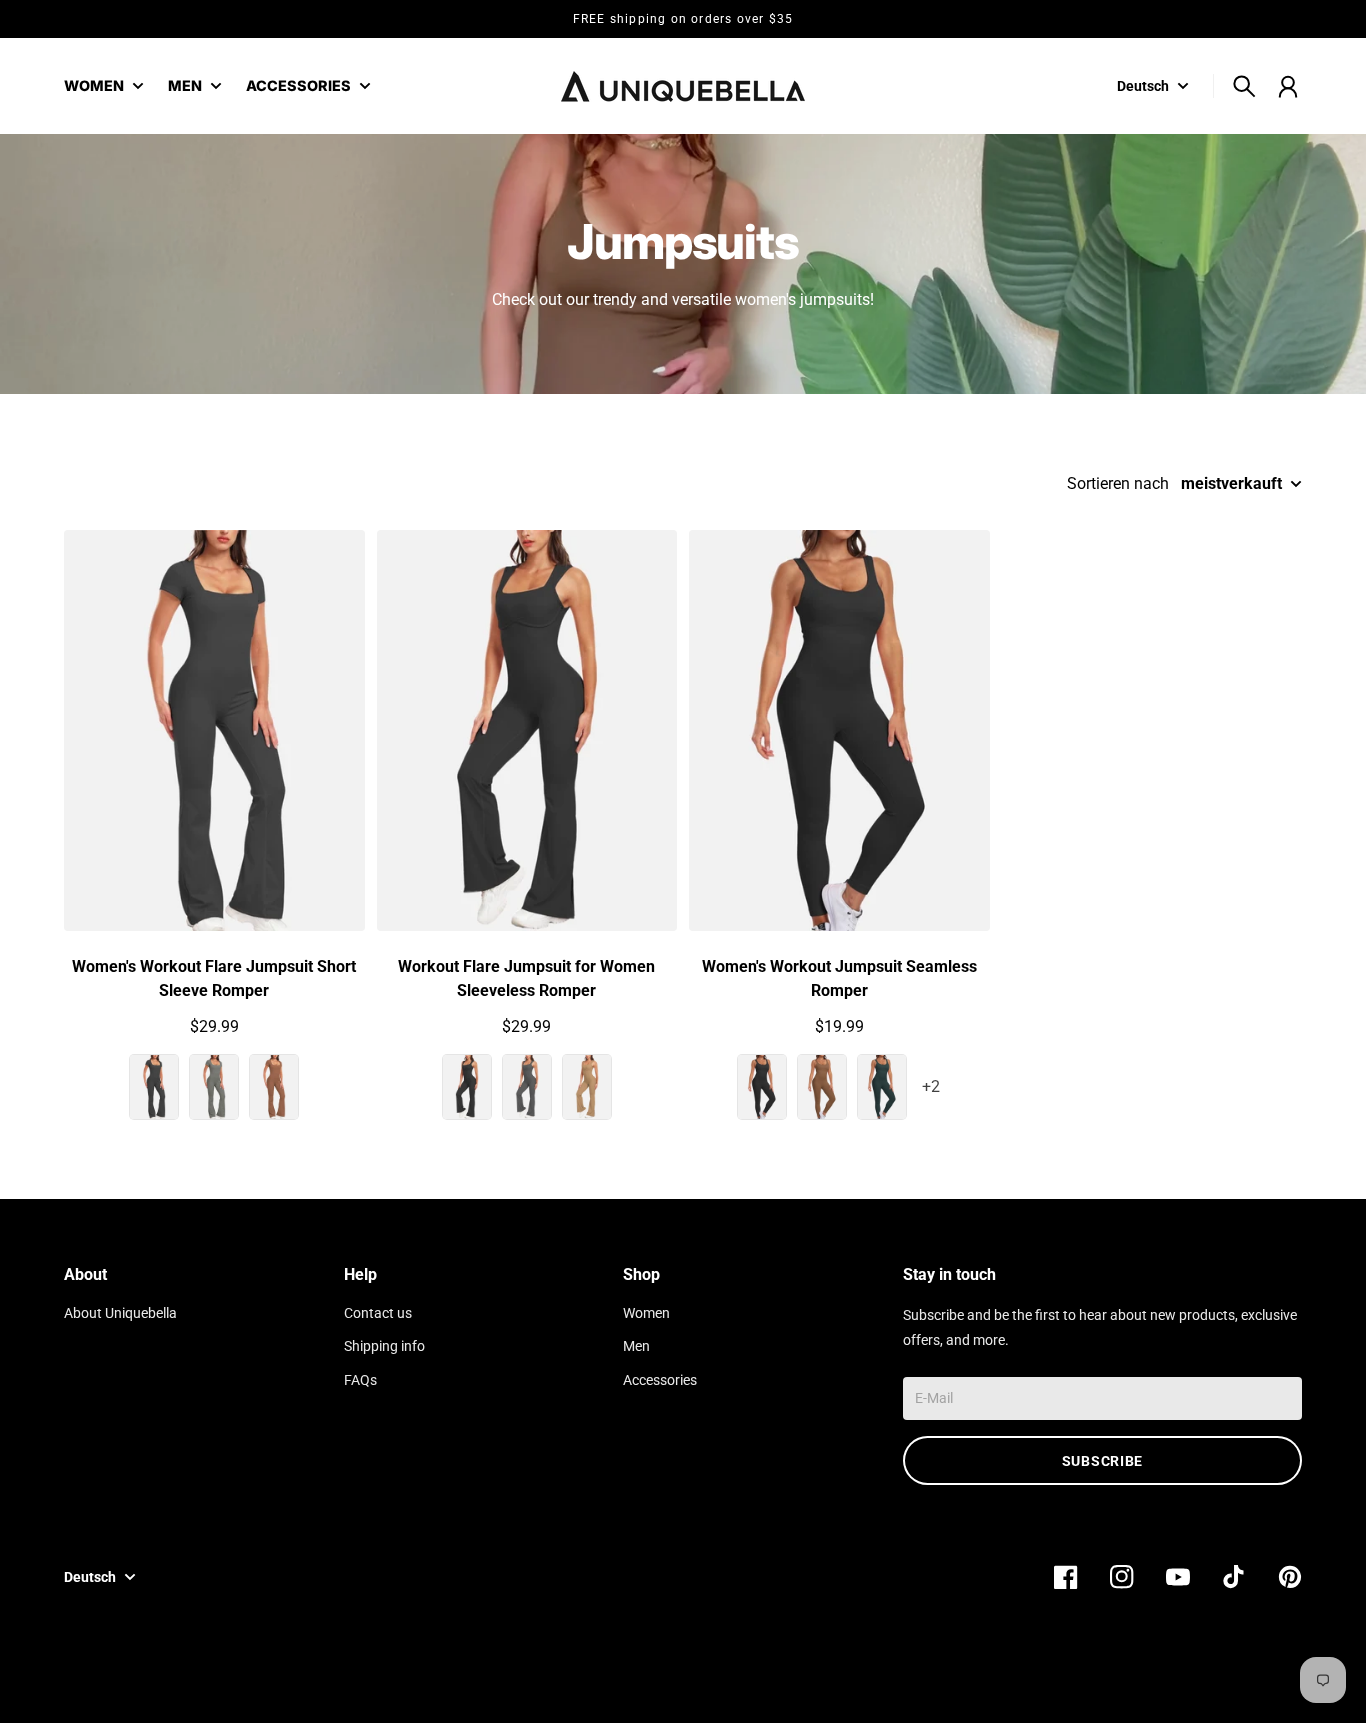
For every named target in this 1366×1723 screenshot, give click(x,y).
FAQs (360, 1380)
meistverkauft (1231, 483)
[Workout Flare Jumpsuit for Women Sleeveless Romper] (527, 730)
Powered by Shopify (1240, 1680)
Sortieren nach (1118, 483)
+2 (931, 1086)
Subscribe (1102, 1461)
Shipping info (384, 1346)
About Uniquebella (120, 1313)
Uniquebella (1137, 1680)
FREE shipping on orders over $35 (683, 19)
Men (636, 1346)
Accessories (660, 1380)
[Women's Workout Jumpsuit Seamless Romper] (839, 730)
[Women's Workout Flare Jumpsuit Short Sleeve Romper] (214, 730)
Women (646, 1313)
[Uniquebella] (683, 86)
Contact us (378, 1313)
